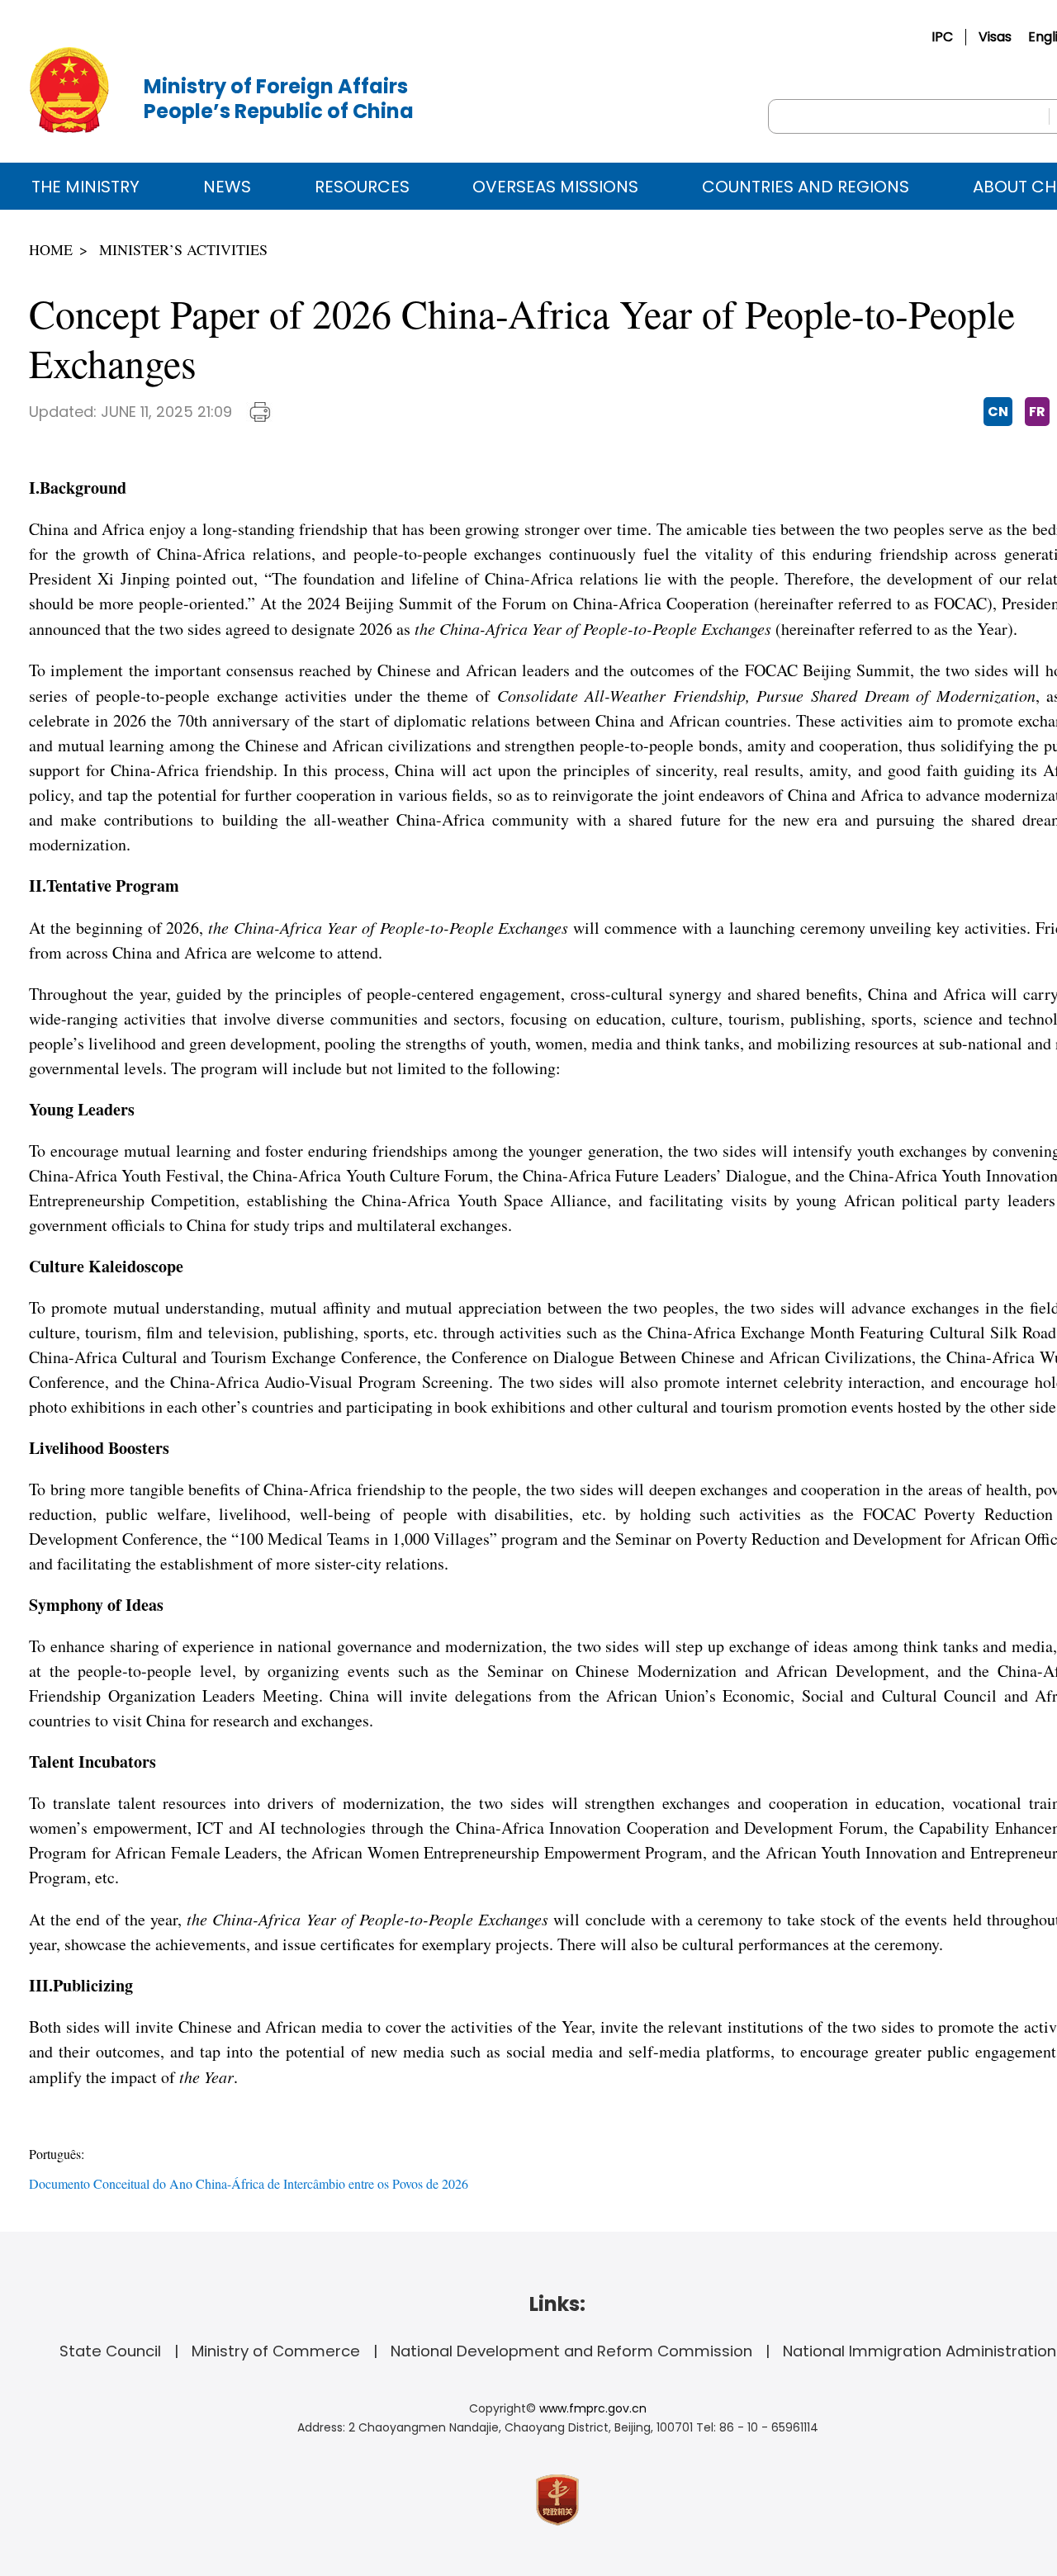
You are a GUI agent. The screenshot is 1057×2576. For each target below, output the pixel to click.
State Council (110, 2351)
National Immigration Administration (920, 2351)
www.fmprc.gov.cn (593, 2408)
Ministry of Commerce (276, 2351)
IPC (942, 37)
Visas (995, 37)
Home (51, 249)
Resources (362, 187)
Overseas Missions (555, 187)
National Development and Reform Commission (571, 2351)
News (227, 187)
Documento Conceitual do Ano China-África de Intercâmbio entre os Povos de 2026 (249, 2183)
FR (1037, 412)
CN (998, 412)
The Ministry (85, 187)
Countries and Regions (806, 187)
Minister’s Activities (183, 249)
